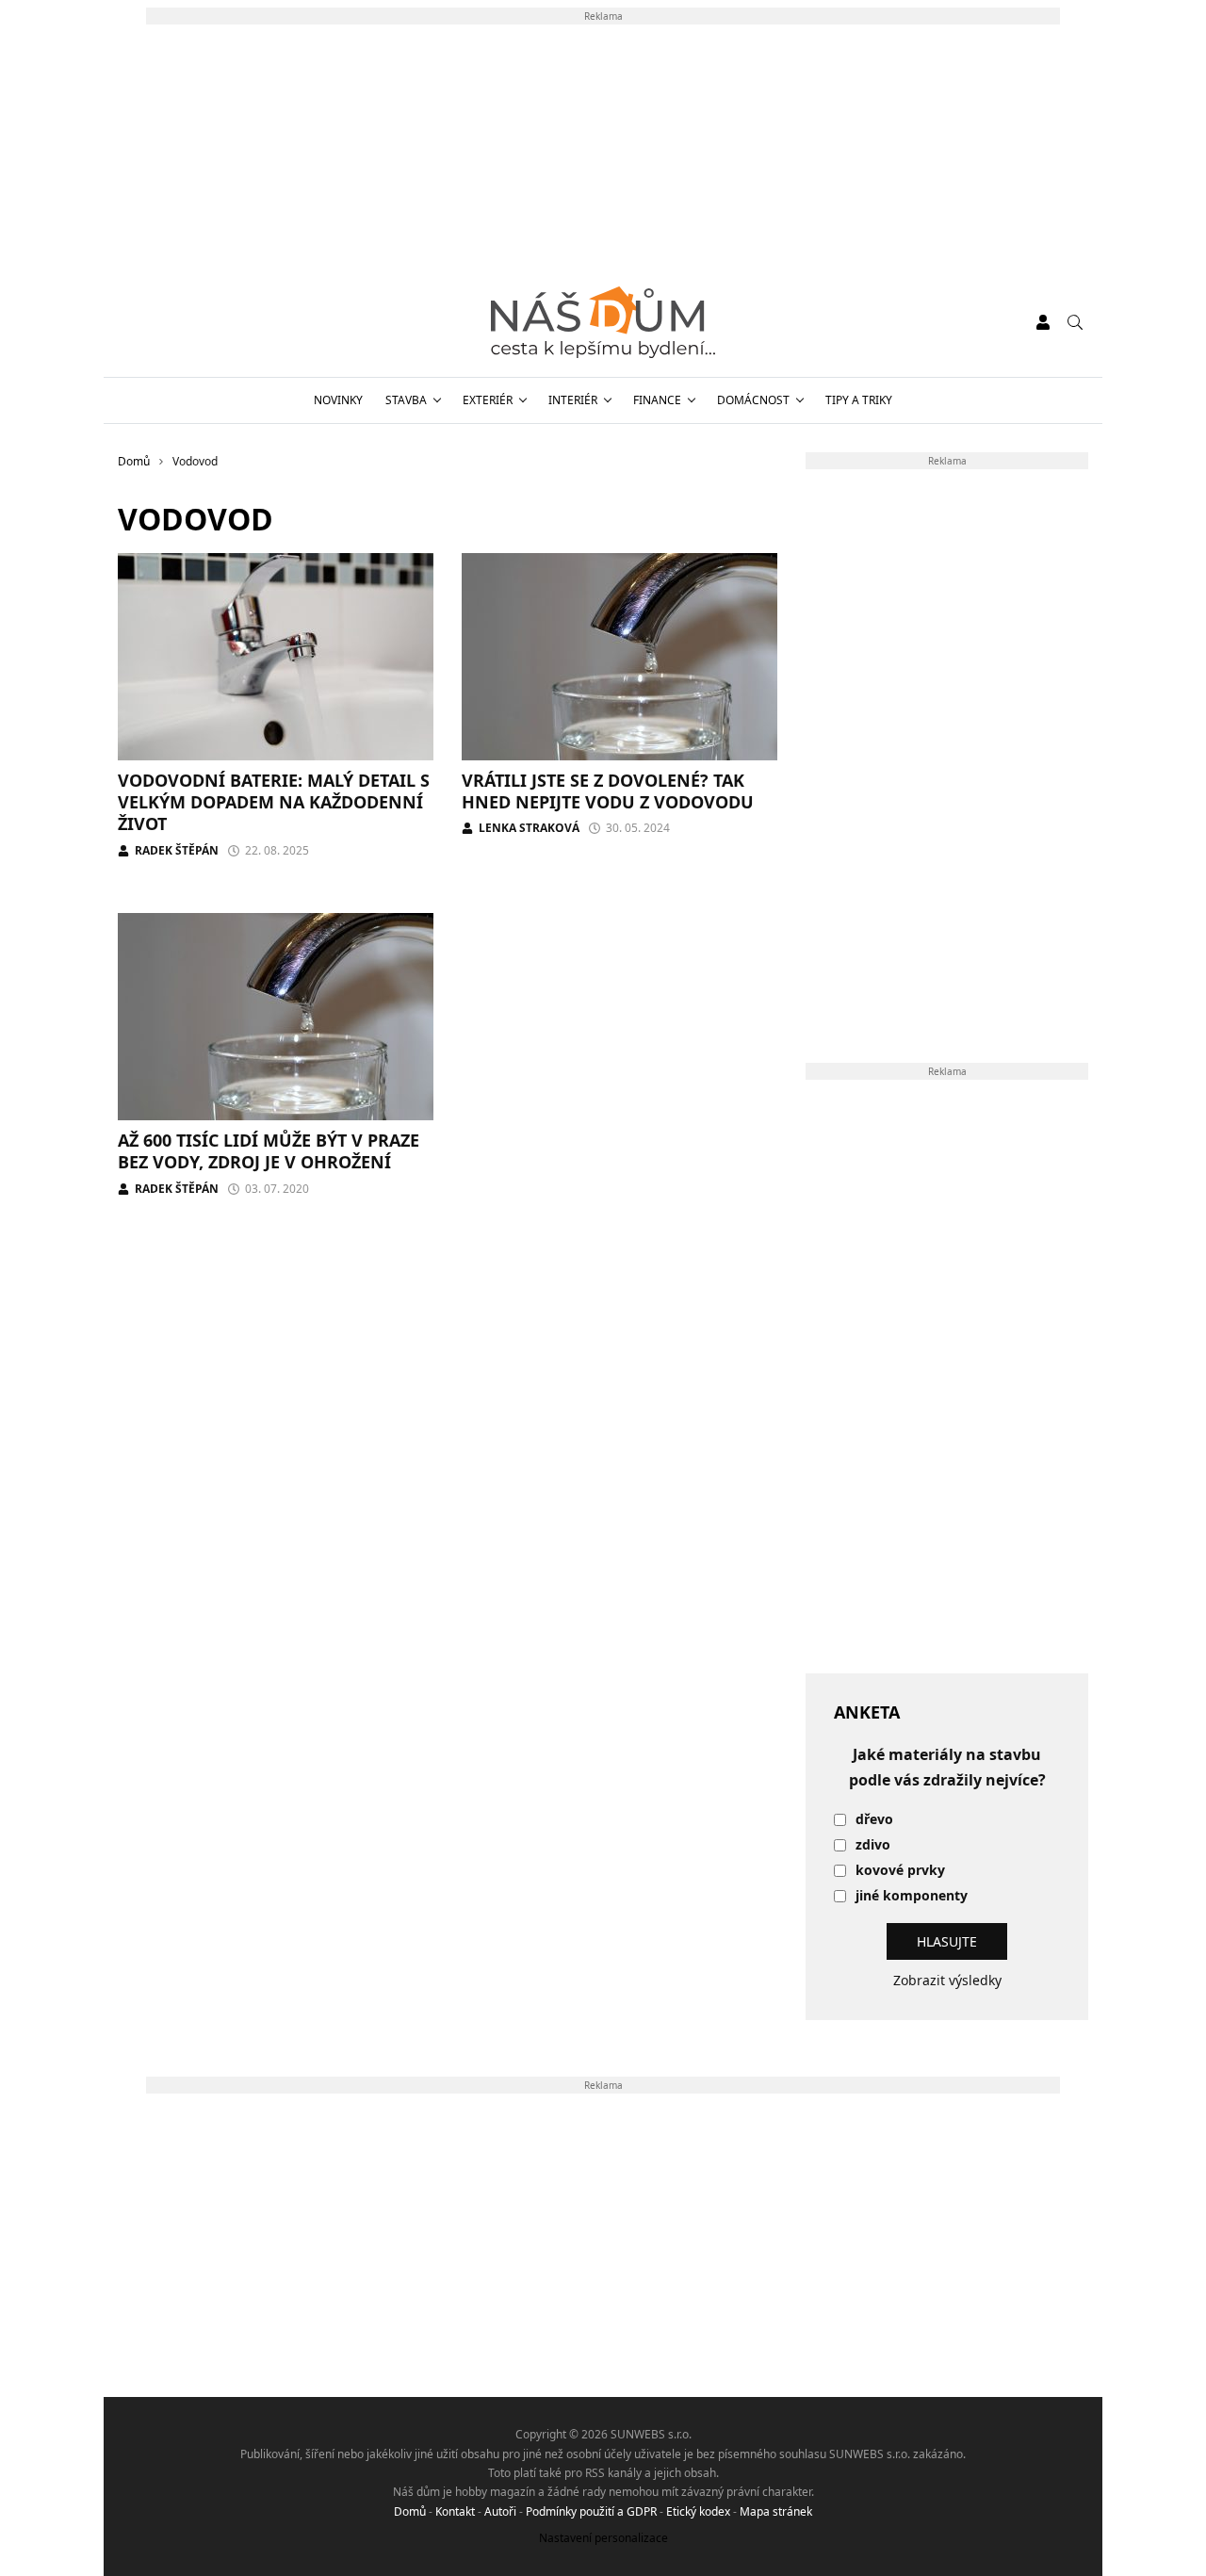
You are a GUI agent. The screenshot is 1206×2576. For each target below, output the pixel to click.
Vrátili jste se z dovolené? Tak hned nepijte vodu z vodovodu (608, 791)
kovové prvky (900, 1871)
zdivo (873, 1845)
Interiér (573, 400)
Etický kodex (698, 2511)
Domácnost (753, 400)
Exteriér (488, 400)
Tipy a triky (859, 400)
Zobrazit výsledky (947, 1980)
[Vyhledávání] (1075, 322)
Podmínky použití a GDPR (591, 2511)
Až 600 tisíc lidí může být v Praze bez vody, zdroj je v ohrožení (269, 1151)
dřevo (874, 1820)
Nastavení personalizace (603, 2538)
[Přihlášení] (1043, 322)
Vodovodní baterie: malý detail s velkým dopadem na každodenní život (274, 802)
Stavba (406, 400)
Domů (410, 2511)
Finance (657, 400)
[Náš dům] (603, 322)
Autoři (500, 2511)
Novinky (338, 400)
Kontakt (455, 2511)
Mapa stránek (776, 2511)
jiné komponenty (912, 1896)
